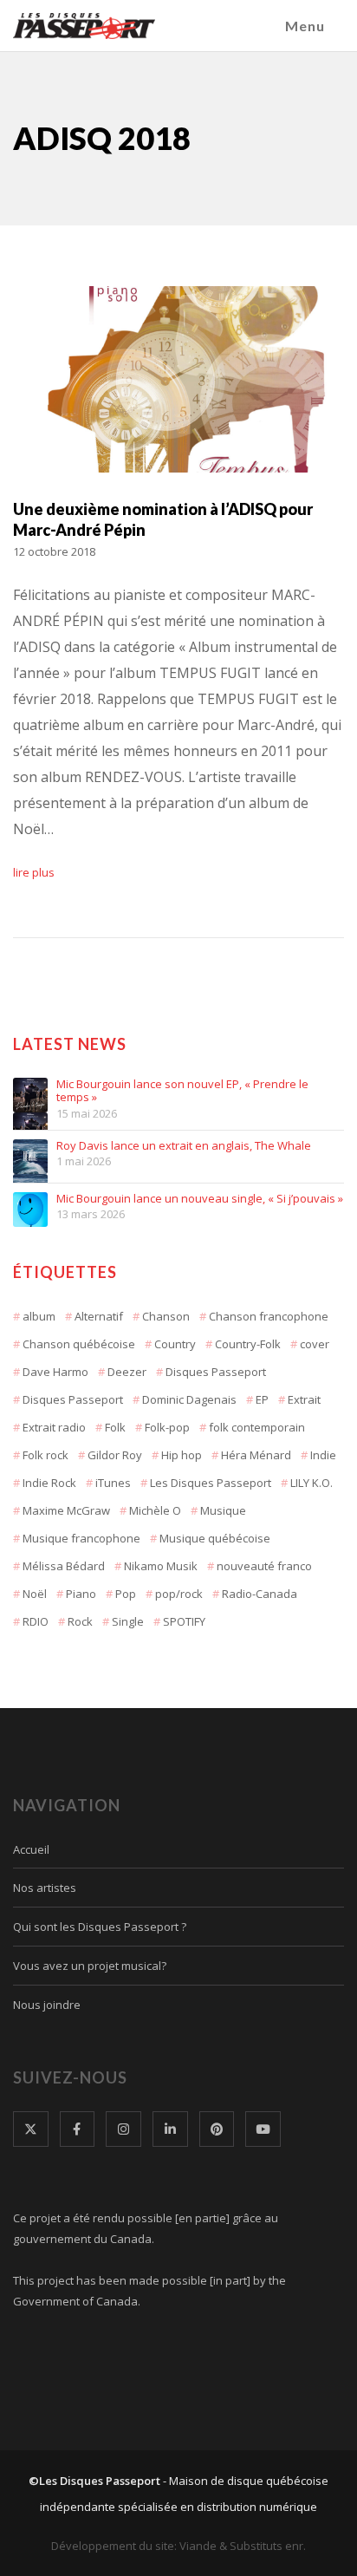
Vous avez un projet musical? (90, 1966)
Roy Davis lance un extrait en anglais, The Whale (184, 1146)
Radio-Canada (260, 1594)
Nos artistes (45, 1888)
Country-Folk (248, 1344)
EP (262, 1399)
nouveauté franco (264, 1566)
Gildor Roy (115, 1455)
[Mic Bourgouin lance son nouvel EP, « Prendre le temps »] (30, 1095)
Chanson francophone (269, 1316)
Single (128, 1621)
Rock (80, 1621)
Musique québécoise (215, 1538)
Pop (126, 1594)
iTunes (113, 1483)
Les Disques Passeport (211, 1483)
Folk (115, 1427)
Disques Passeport (216, 1372)
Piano (81, 1594)
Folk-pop (167, 1427)
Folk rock (45, 1455)
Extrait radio (54, 1427)
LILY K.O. (312, 1483)
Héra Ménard (256, 1455)
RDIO (36, 1621)
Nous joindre (47, 2005)
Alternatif (99, 1316)
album (39, 1316)
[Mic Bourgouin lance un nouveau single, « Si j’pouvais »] (30, 1210)
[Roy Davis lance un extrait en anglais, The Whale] (30, 1157)
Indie (323, 1455)
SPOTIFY (184, 1621)
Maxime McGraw (66, 1510)
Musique (223, 1510)
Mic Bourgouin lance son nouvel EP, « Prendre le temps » (182, 1091)
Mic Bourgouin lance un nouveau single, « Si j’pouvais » (200, 1199)
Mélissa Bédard (64, 1566)
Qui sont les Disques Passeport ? (100, 1927)
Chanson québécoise (79, 1344)
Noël (35, 1594)
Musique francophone (81, 1538)
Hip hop (182, 1455)
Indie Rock (49, 1483)
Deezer (127, 1372)
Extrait (304, 1399)
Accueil (31, 1849)
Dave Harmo (55, 1372)
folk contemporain (257, 1427)
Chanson (166, 1316)
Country (175, 1344)
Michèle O (155, 1510)
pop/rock (179, 1594)
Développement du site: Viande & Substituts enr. (178, 2546)
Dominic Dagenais (189, 1399)
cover (315, 1344)
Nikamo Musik (161, 1566)
